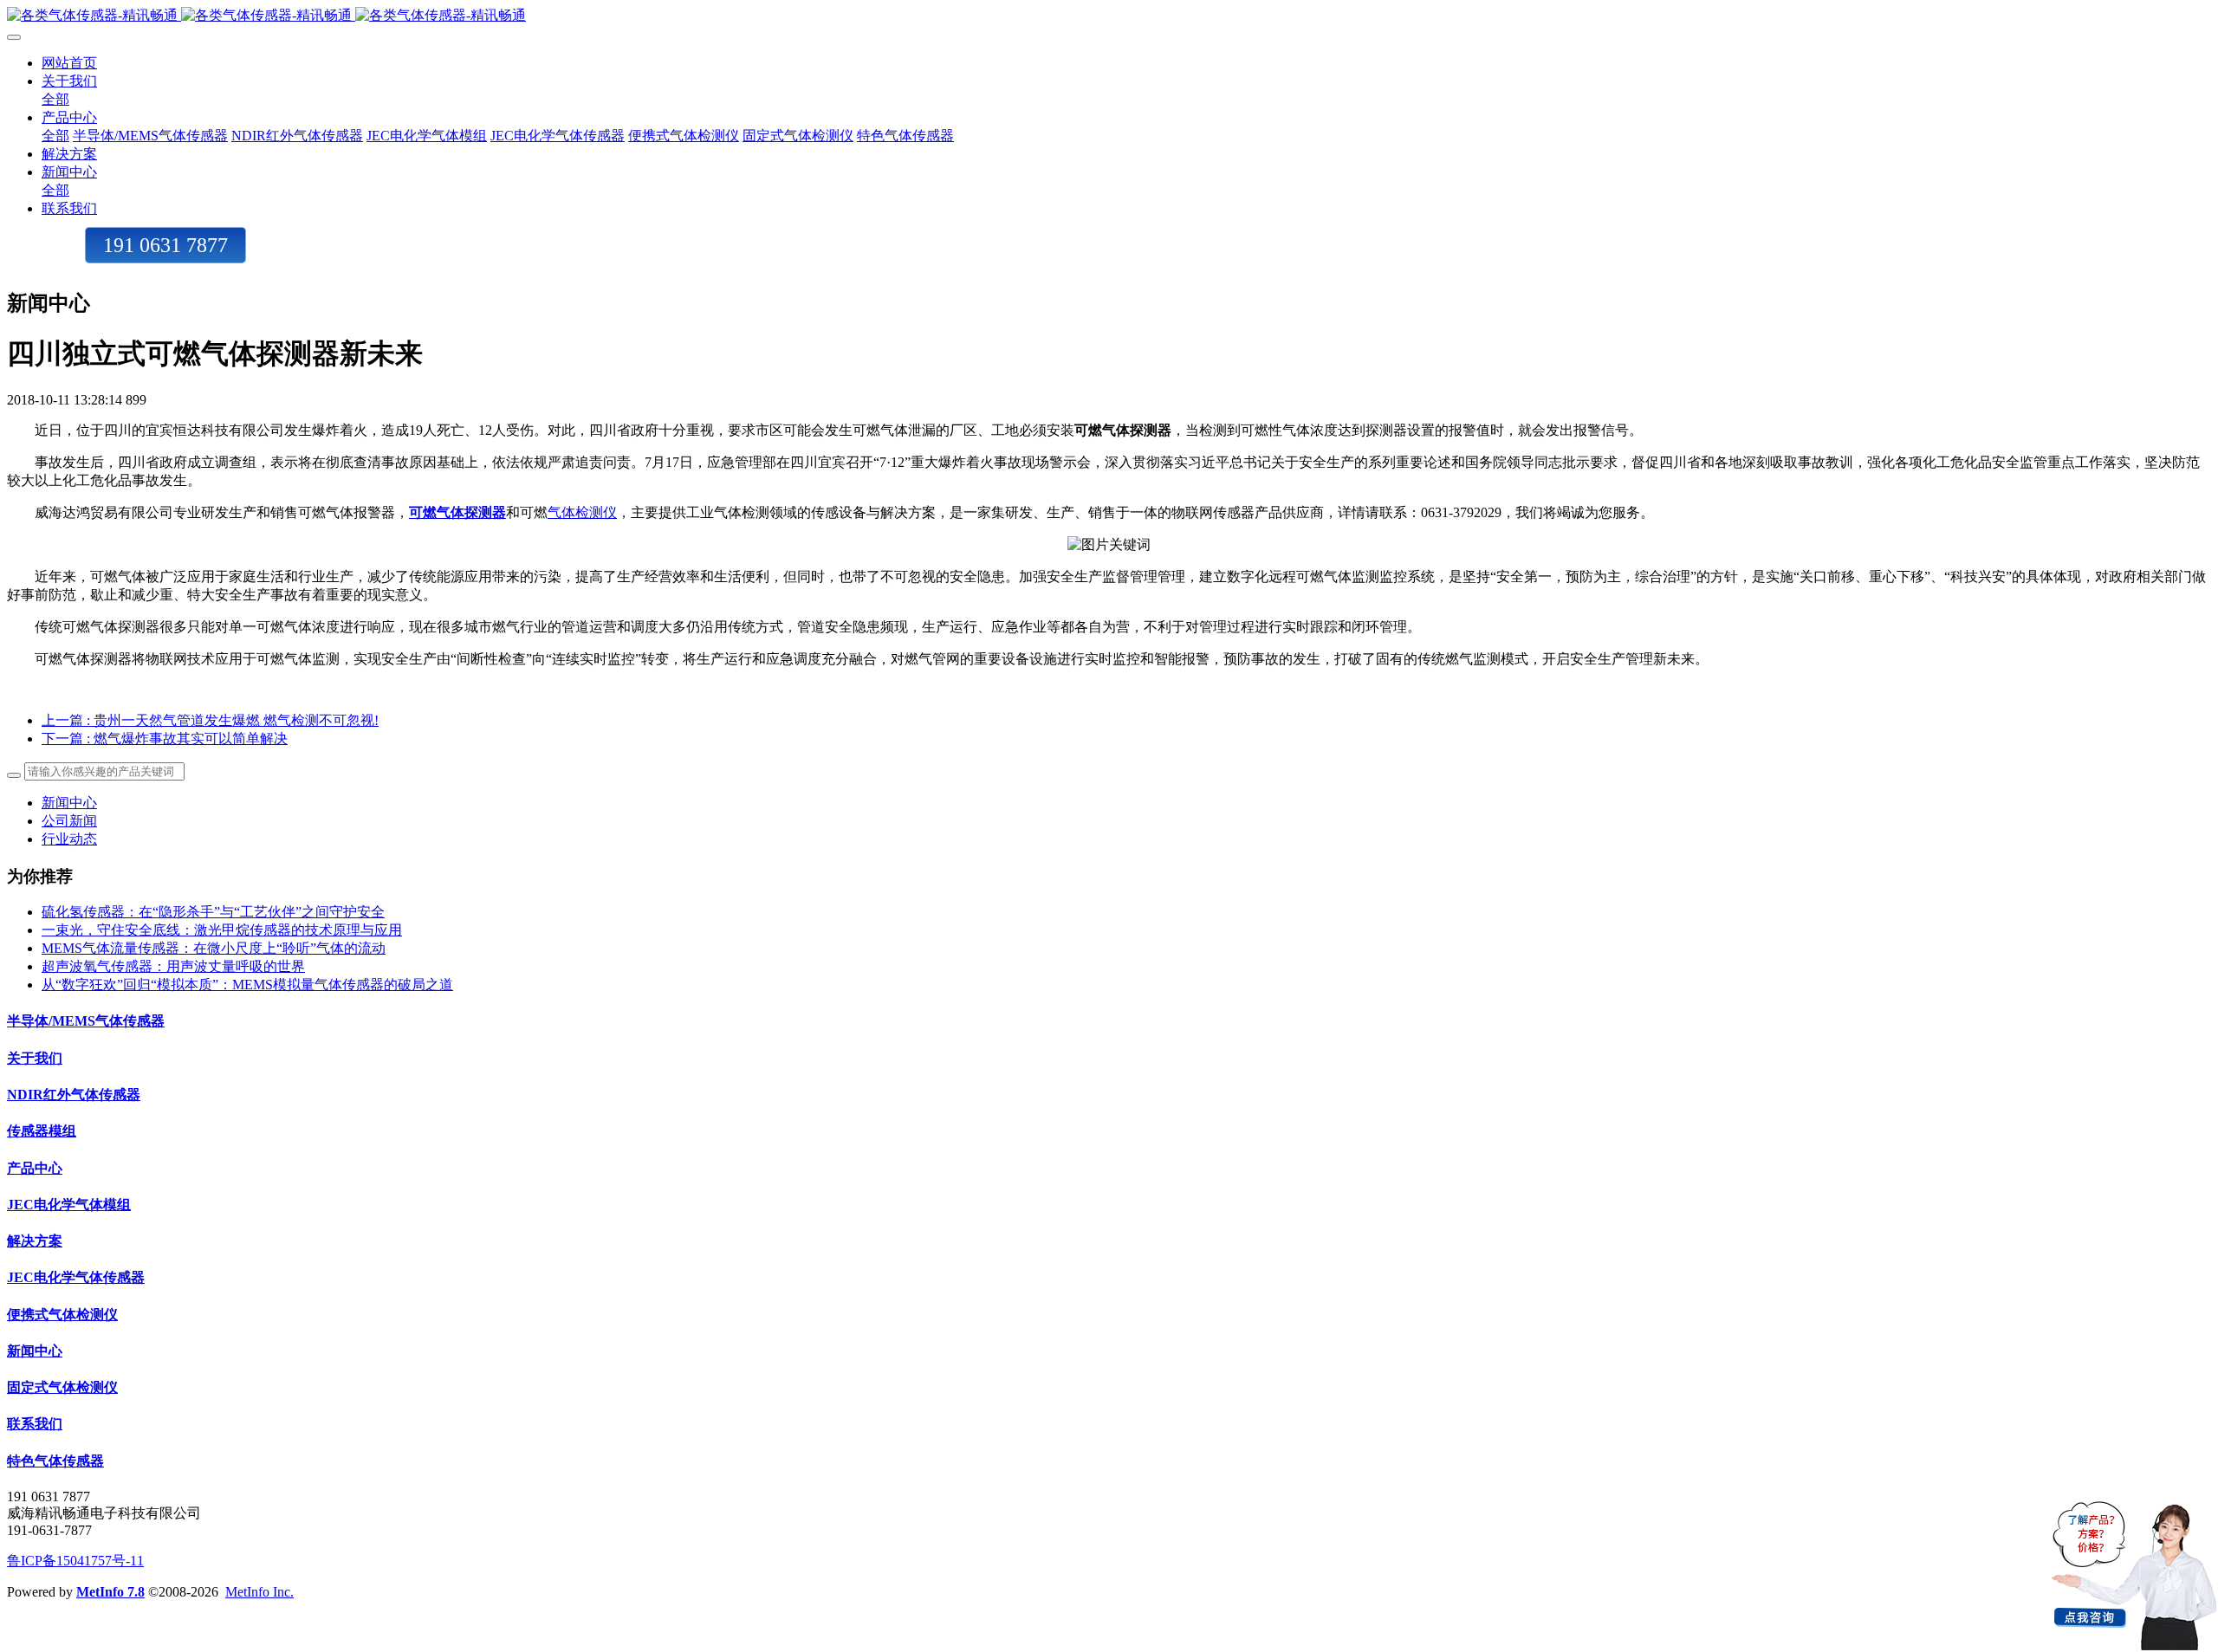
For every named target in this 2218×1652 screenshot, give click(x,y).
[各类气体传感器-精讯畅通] (1109, 16)
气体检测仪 (582, 512)
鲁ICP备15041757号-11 (75, 1561)
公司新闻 (69, 821)
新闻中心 (69, 803)
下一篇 (165, 739)
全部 (55, 99)
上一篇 (210, 720)
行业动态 (69, 839)
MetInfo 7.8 (110, 1592)
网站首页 (69, 63)
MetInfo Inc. (259, 1592)
